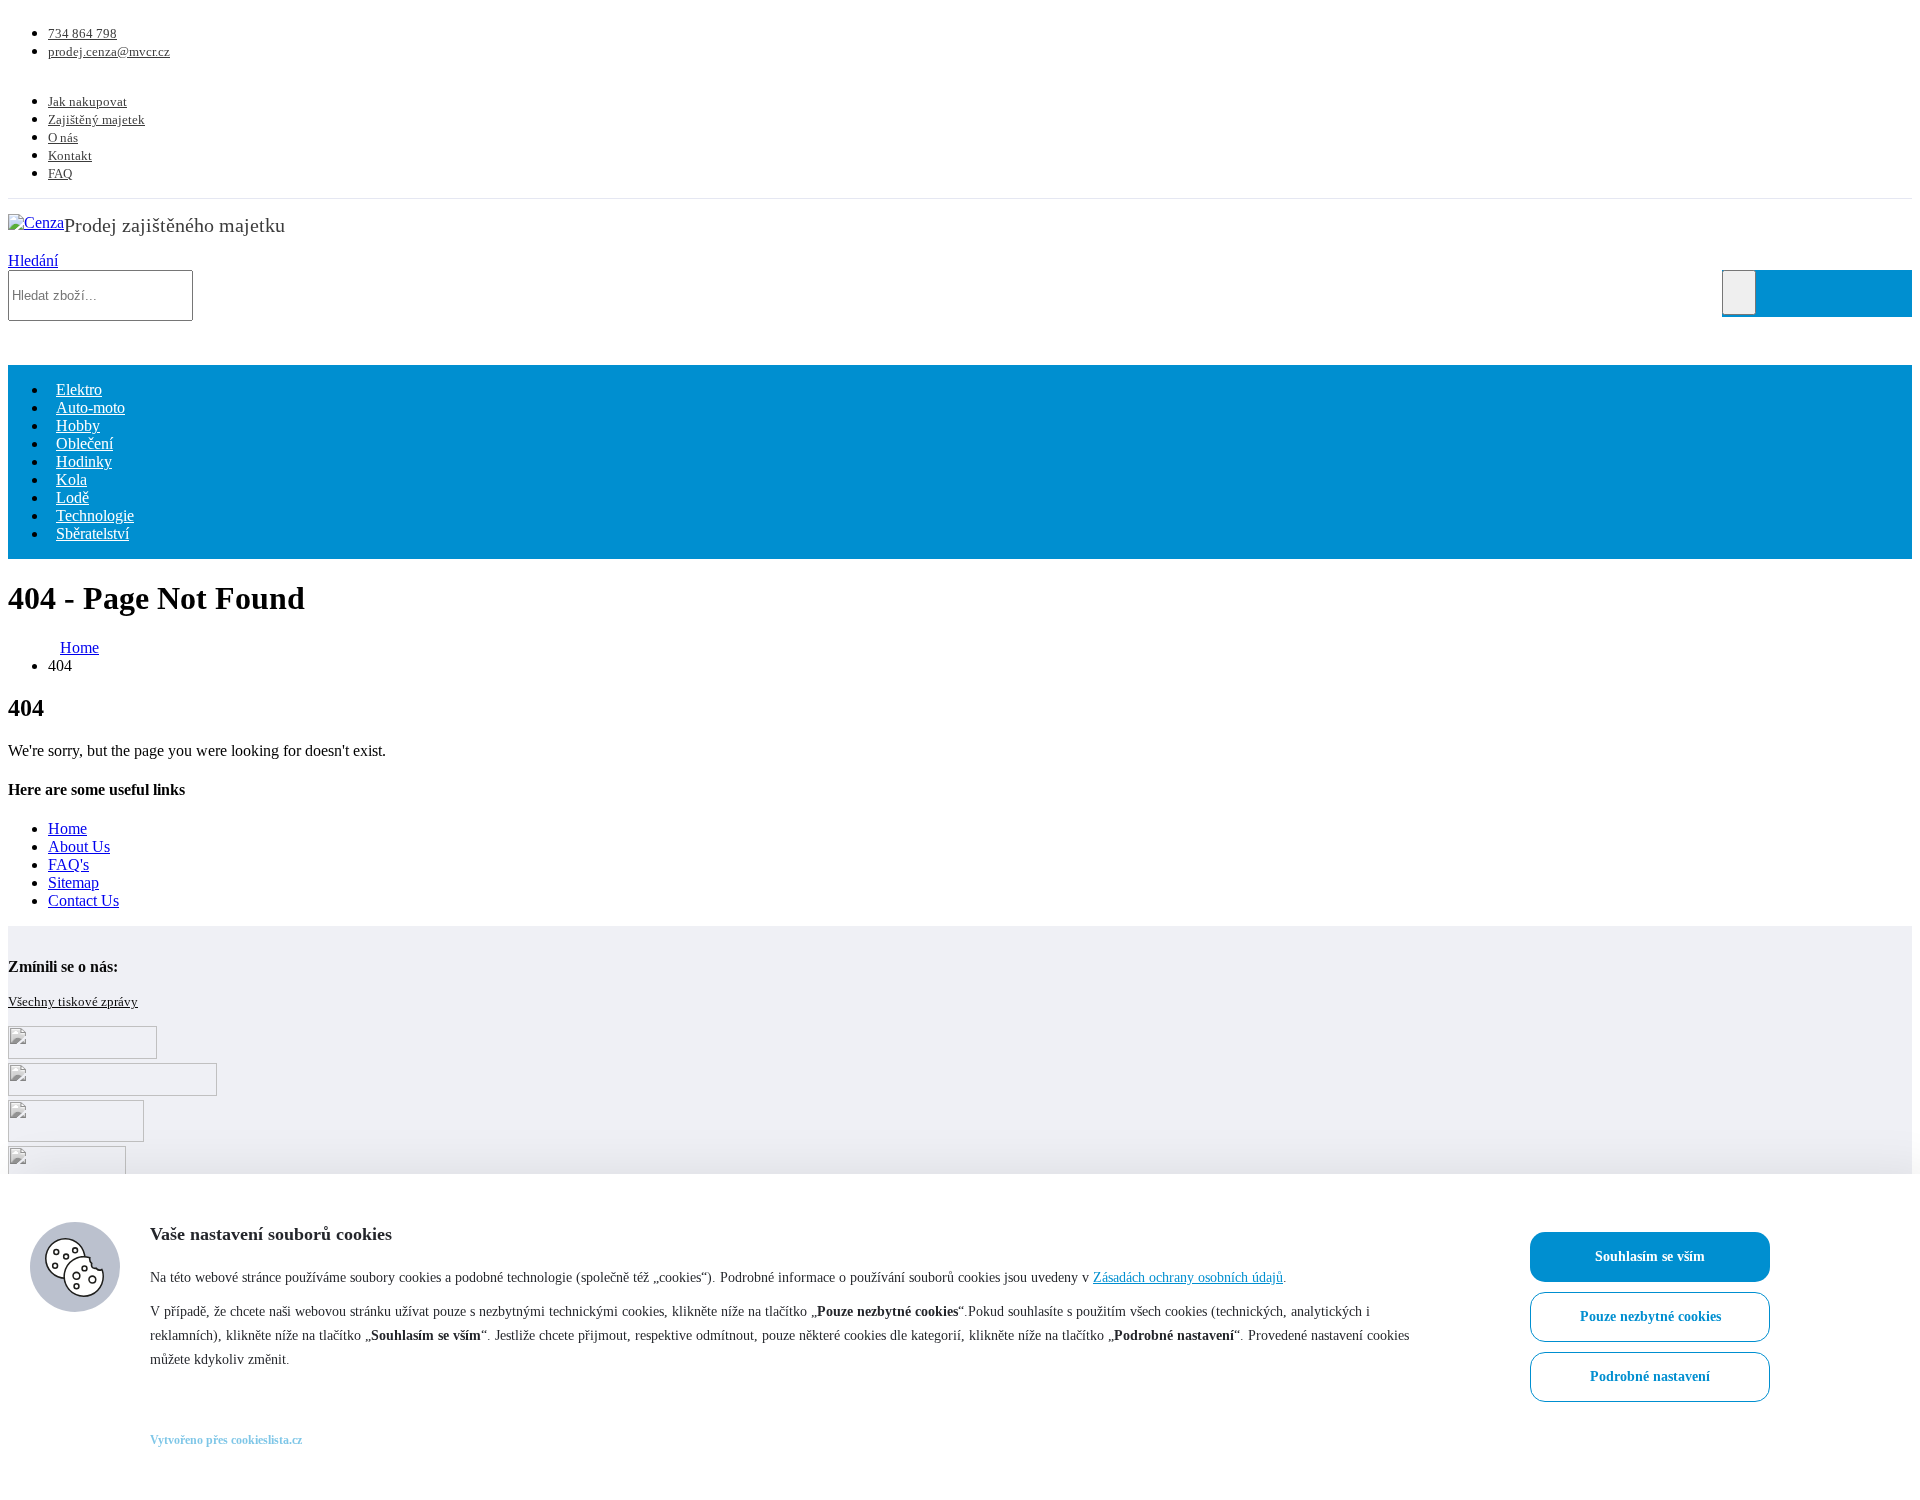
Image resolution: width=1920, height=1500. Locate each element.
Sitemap (73, 882)
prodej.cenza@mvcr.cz (109, 51)
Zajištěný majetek (96, 119)
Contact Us (83, 900)
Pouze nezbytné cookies (1650, 1316)
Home (67, 828)
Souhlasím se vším (1650, 1256)
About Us (79, 846)
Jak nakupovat (87, 101)
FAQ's (68, 864)
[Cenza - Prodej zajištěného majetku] (36, 222)
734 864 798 (82, 33)
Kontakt (70, 155)
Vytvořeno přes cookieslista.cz (226, 1440)
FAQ (60, 173)
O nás (63, 137)
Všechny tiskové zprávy (73, 1001)
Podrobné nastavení (1650, 1376)
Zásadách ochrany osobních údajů (1188, 1277)
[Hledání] (1739, 292)
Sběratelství (92, 533)
